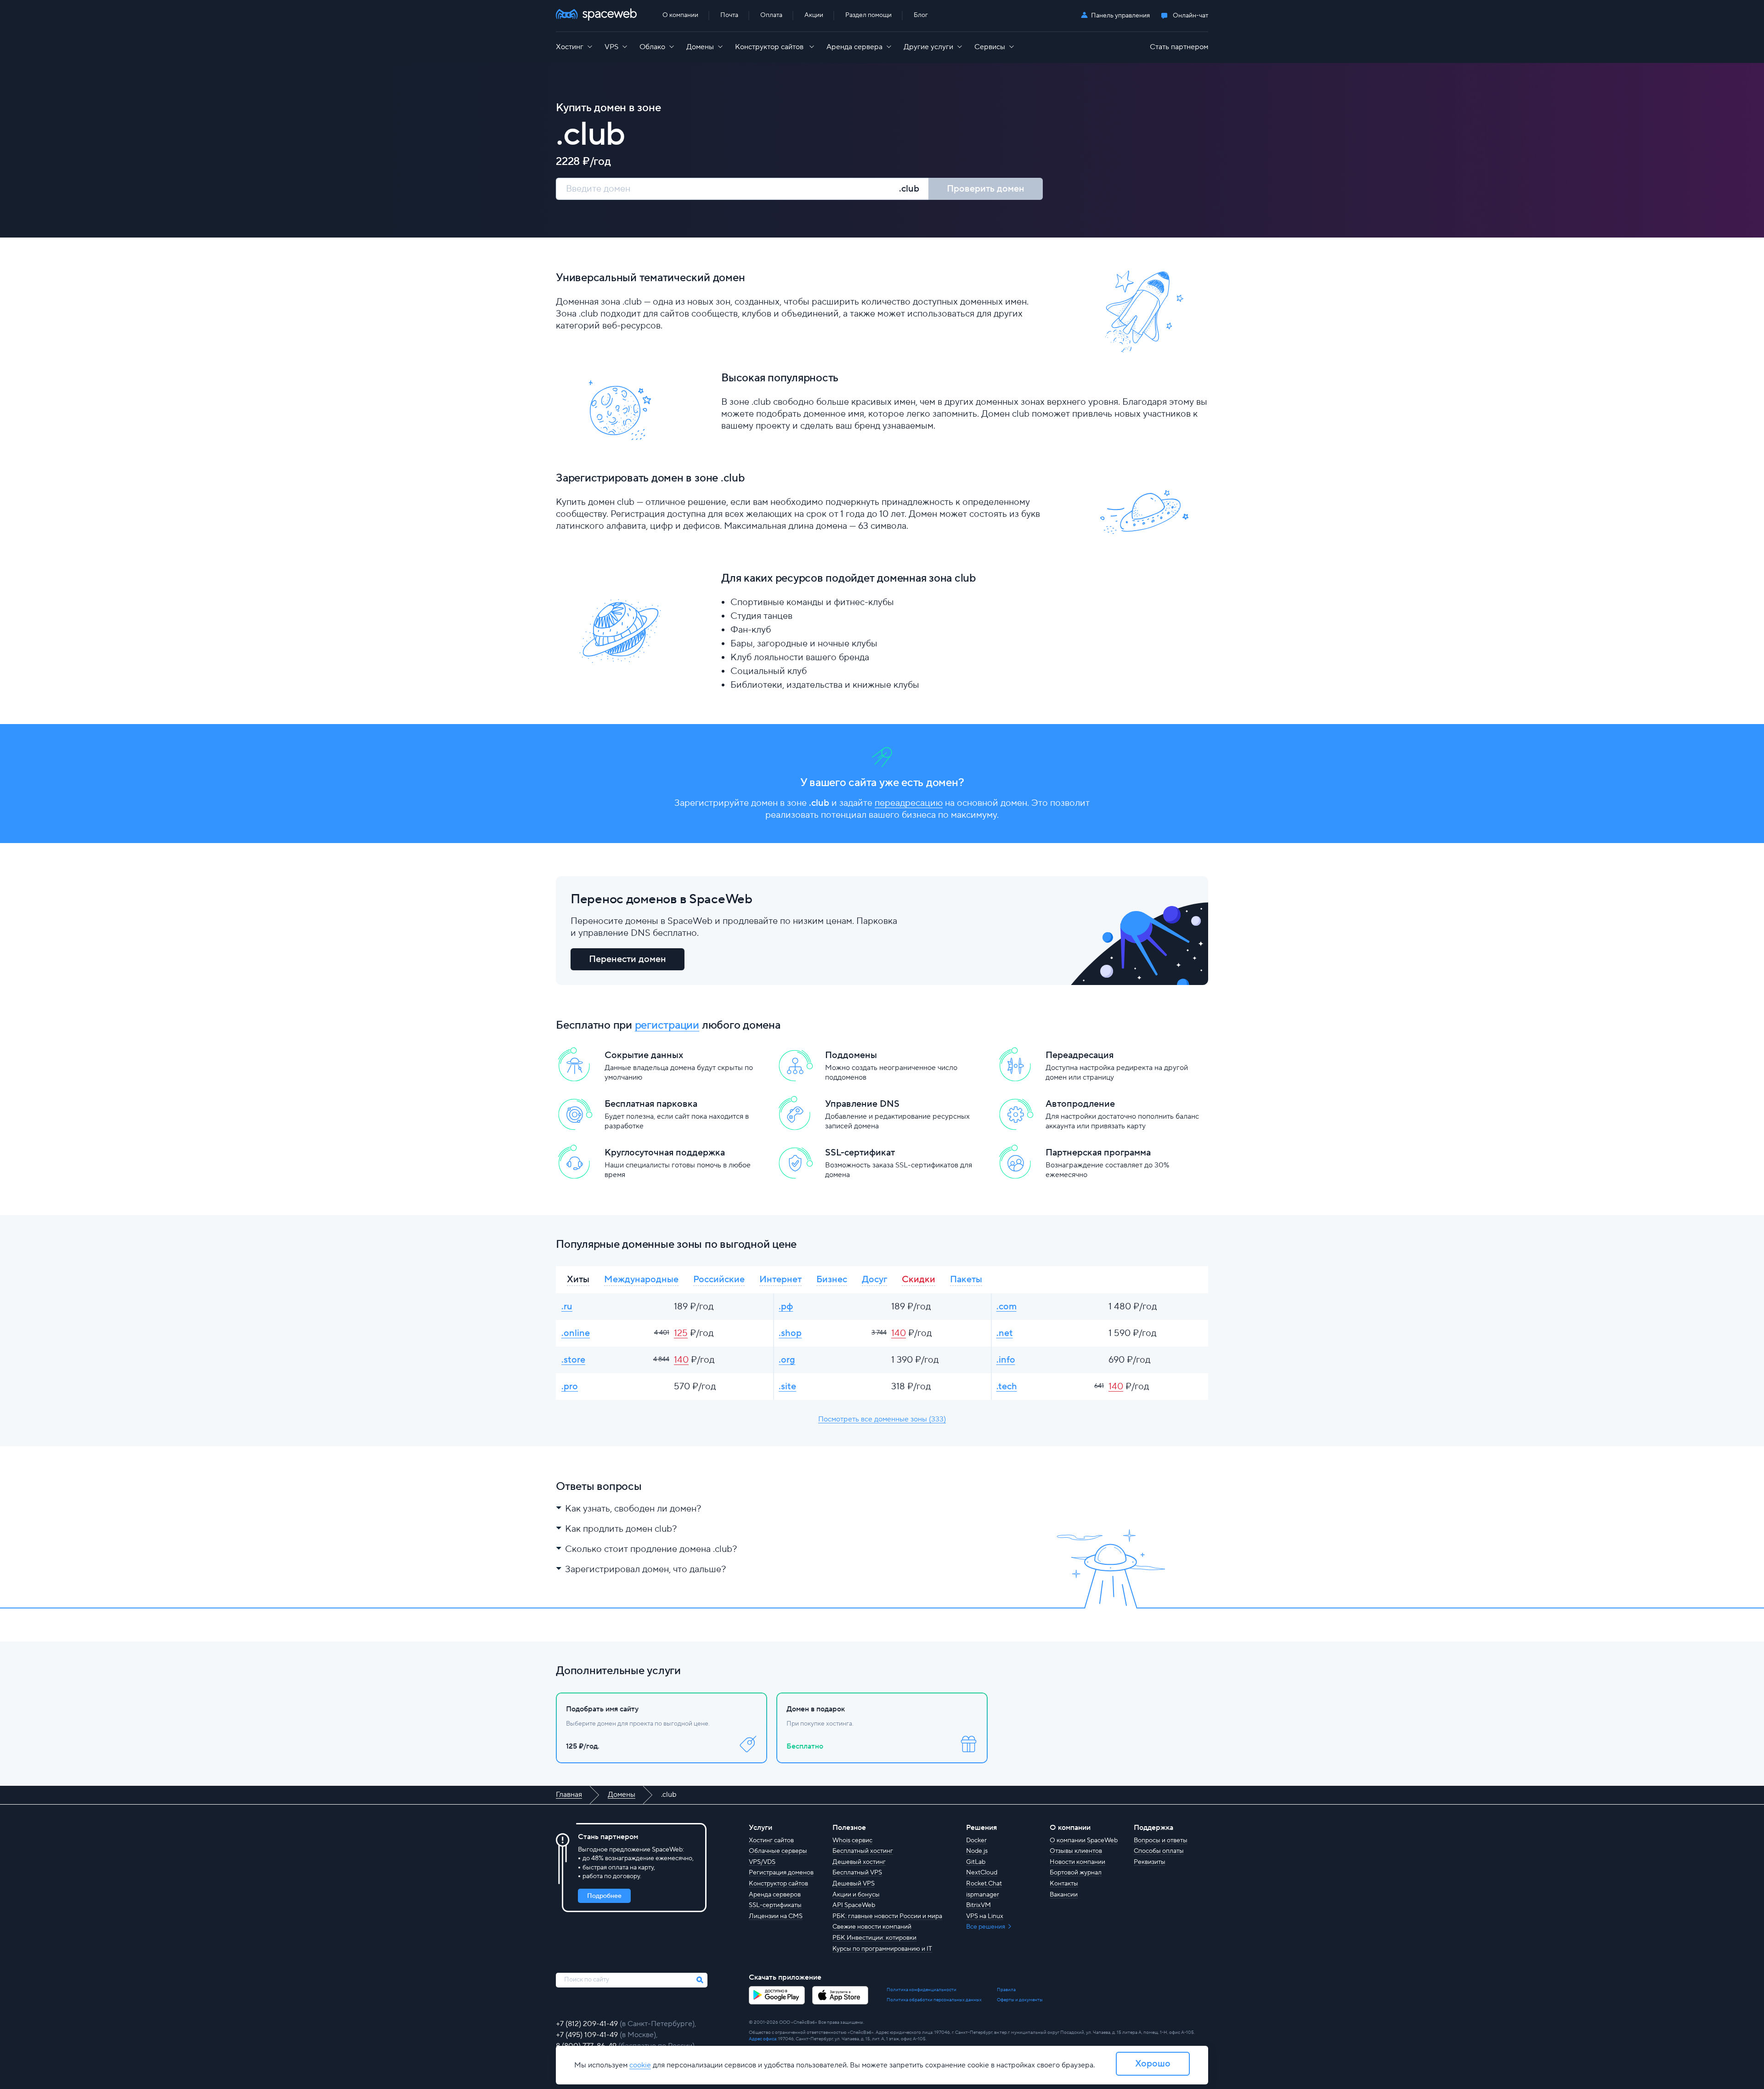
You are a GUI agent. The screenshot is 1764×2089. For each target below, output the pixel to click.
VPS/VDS (762, 1862)
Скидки (919, 1279)
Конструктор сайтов (778, 1884)
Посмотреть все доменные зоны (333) (882, 1419)
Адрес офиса (763, 2039)
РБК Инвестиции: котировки (874, 1938)
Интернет (780, 1279)
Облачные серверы (778, 1851)
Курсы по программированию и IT (882, 1949)
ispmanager (983, 1895)
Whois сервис (852, 1840)
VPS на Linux (985, 1916)
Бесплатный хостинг (863, 1851)
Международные (641, 1279)
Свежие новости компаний (872, 1927)
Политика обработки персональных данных (934, 2000)
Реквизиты (1150, 1862)
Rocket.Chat (984, 1884)
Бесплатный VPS (857, 1873)
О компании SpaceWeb (1084, 1840)
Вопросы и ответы (1161, 1840)
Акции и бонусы (856, 1895)
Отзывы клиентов (1076, 1851)
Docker (976, 1840)
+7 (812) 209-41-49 (588, 2024)
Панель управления (1120, 16)
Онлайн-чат (1190, 16)
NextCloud (982, 1873)
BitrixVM (978, 1905)
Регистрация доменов (781, 1873)
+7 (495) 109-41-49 (588, 2035)
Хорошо (1153, 2064)
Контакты (1064, 1884)
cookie (640, 2065)
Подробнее (604, 1896)
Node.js (977, 1851)
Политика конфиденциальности (922, 1990)
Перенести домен (628, 959)
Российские (719, 1279)
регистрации (667, 1025)
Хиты (578, 1279)
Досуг (874, 1279)
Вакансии (1064, 1895)
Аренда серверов (775, 1895)
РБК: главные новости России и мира (887, 1916)
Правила (1006, 1990)
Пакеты (966, 1279)
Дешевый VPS (854, 1884)
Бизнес (832, 1279)
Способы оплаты (1159, 1851)
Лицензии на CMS (776, 1916)
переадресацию (909, 803)
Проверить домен (986, 189)
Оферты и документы (1020, 2000)
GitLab (976, 1862)
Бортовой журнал (1076, 1873)
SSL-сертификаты (775, 1905)
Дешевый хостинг (859, 1862)
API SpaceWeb (854, 1905)
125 (681, 1333)
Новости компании (1077, 1862)
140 (899, 1333)
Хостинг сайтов (771, 1840)
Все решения (986, 1927)
